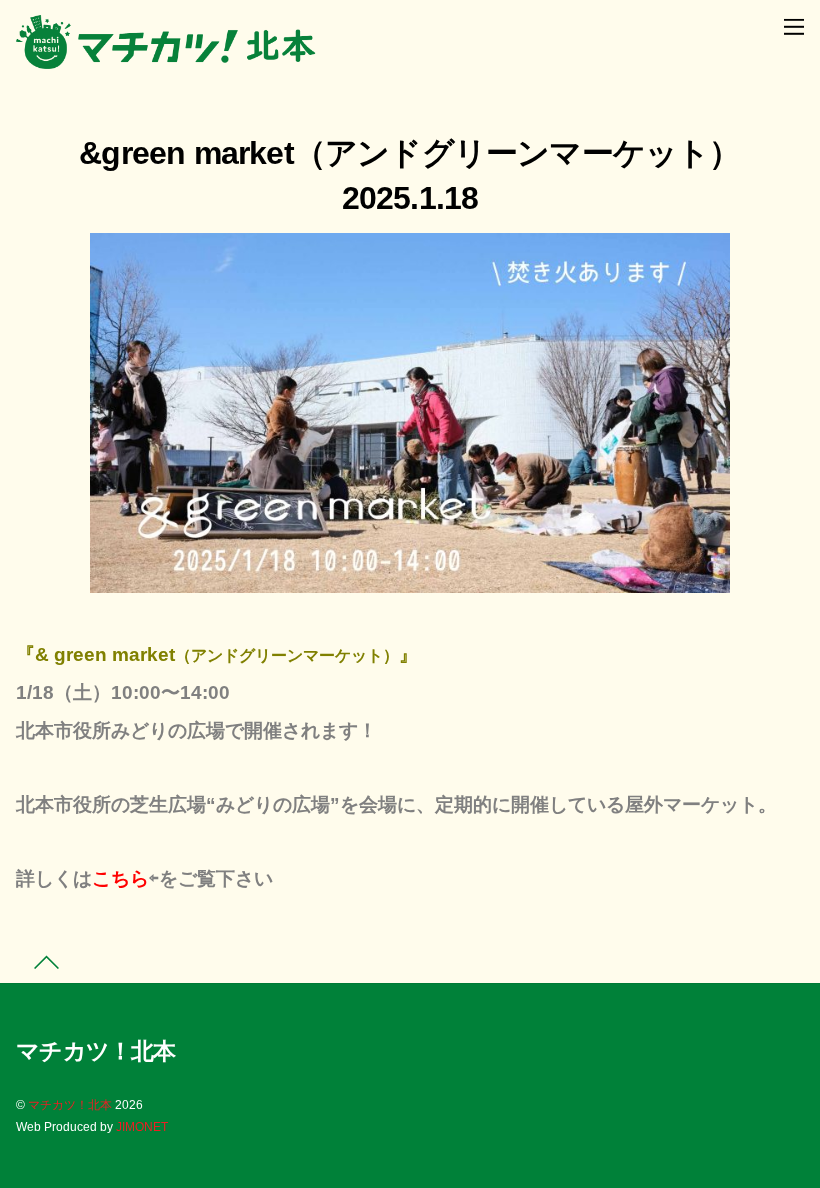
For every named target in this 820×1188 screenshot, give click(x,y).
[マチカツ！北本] (166, 60)
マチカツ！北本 (70, 1105)
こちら (120, 878)
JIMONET (142, 1127)
